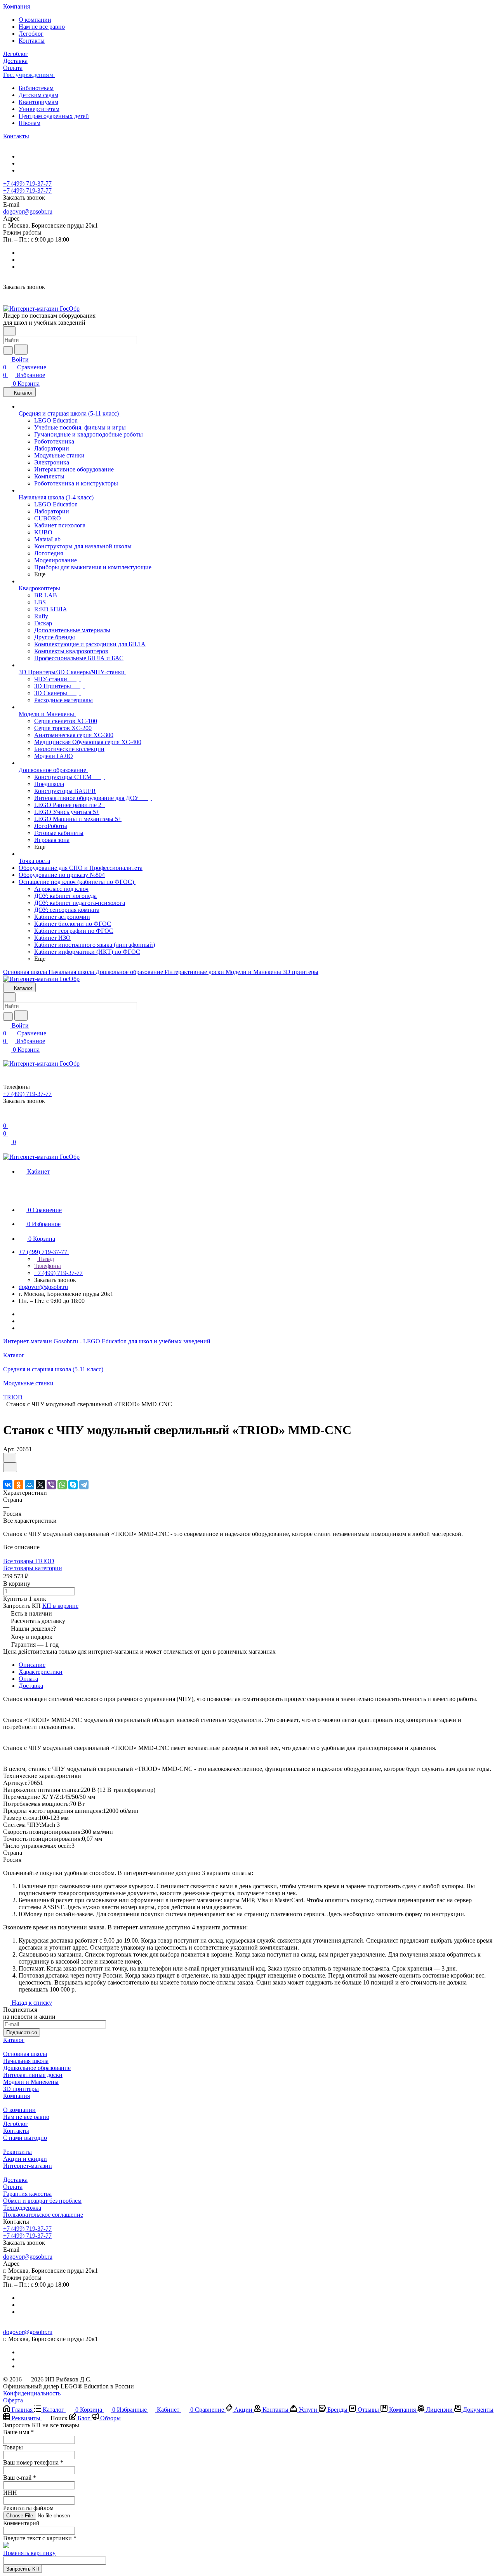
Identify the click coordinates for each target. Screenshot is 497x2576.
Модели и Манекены (31, 2082)
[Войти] (7, 1118)
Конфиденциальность (32, 2393)
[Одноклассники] (19, 1485)
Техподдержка (22, 2208)
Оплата (28, 1679)
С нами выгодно (25, 2138)
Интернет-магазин (28, 2166)
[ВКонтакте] (8, 1485)
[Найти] (21, 349)
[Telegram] (84, 1485)
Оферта (13, 2400)
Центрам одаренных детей (54, 116)
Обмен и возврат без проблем (42, 2201)
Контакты (32, 41)
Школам (30, 123)
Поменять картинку (29, 2553)
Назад (45, 1259)
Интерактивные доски (33, 2075)
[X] (40, 1485)
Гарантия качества (27, 2194)
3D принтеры (21, 2089)
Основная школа (25, 2054)
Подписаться (22, 2032)
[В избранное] (10, 1458)
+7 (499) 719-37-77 (27, 184)
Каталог (14, 2040)
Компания (17, 2096)
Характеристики (41, 1672)
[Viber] (51, 1485)
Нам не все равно (42, 27)
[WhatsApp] (62, 1485)
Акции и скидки (25, 2159)
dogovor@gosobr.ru (28, 211)
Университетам (39, 109)
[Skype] (73, 1485)
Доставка (31, 1686)
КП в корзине (60, 1606)
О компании (35, 20)
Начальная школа (26, 2061)
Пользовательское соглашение (43, 2215)
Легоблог (31, 34)
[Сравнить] (10, 1467)
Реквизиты (17, 2152)
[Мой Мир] (30, 1485)
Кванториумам (38, 102)
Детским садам (38, 95)
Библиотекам (36, 88)
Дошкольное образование (37, 2068)
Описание (32, 1665)
